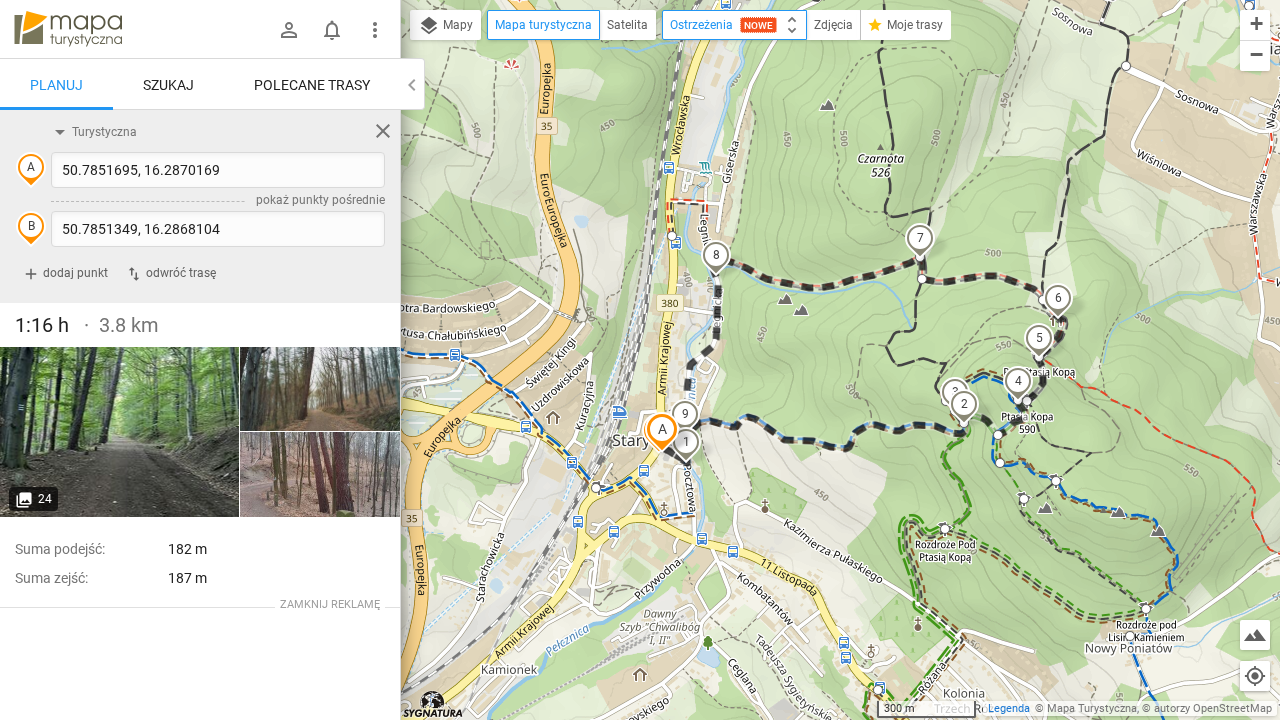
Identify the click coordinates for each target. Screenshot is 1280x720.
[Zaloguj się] (289, 30)
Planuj (56, 85)
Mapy (456, 25)
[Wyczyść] (383, 131)
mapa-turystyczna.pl (68, 29)
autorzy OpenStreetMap (1213, 708)
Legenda (1009, 708)
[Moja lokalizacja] (1255, 676)
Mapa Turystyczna (1092, 708)
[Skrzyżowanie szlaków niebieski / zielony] (120, 432)
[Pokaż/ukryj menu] (375, 30)
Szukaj (168, 85)
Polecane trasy (312, 85)
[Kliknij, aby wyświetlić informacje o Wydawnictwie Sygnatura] (433, 704)
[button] (662, 432)
